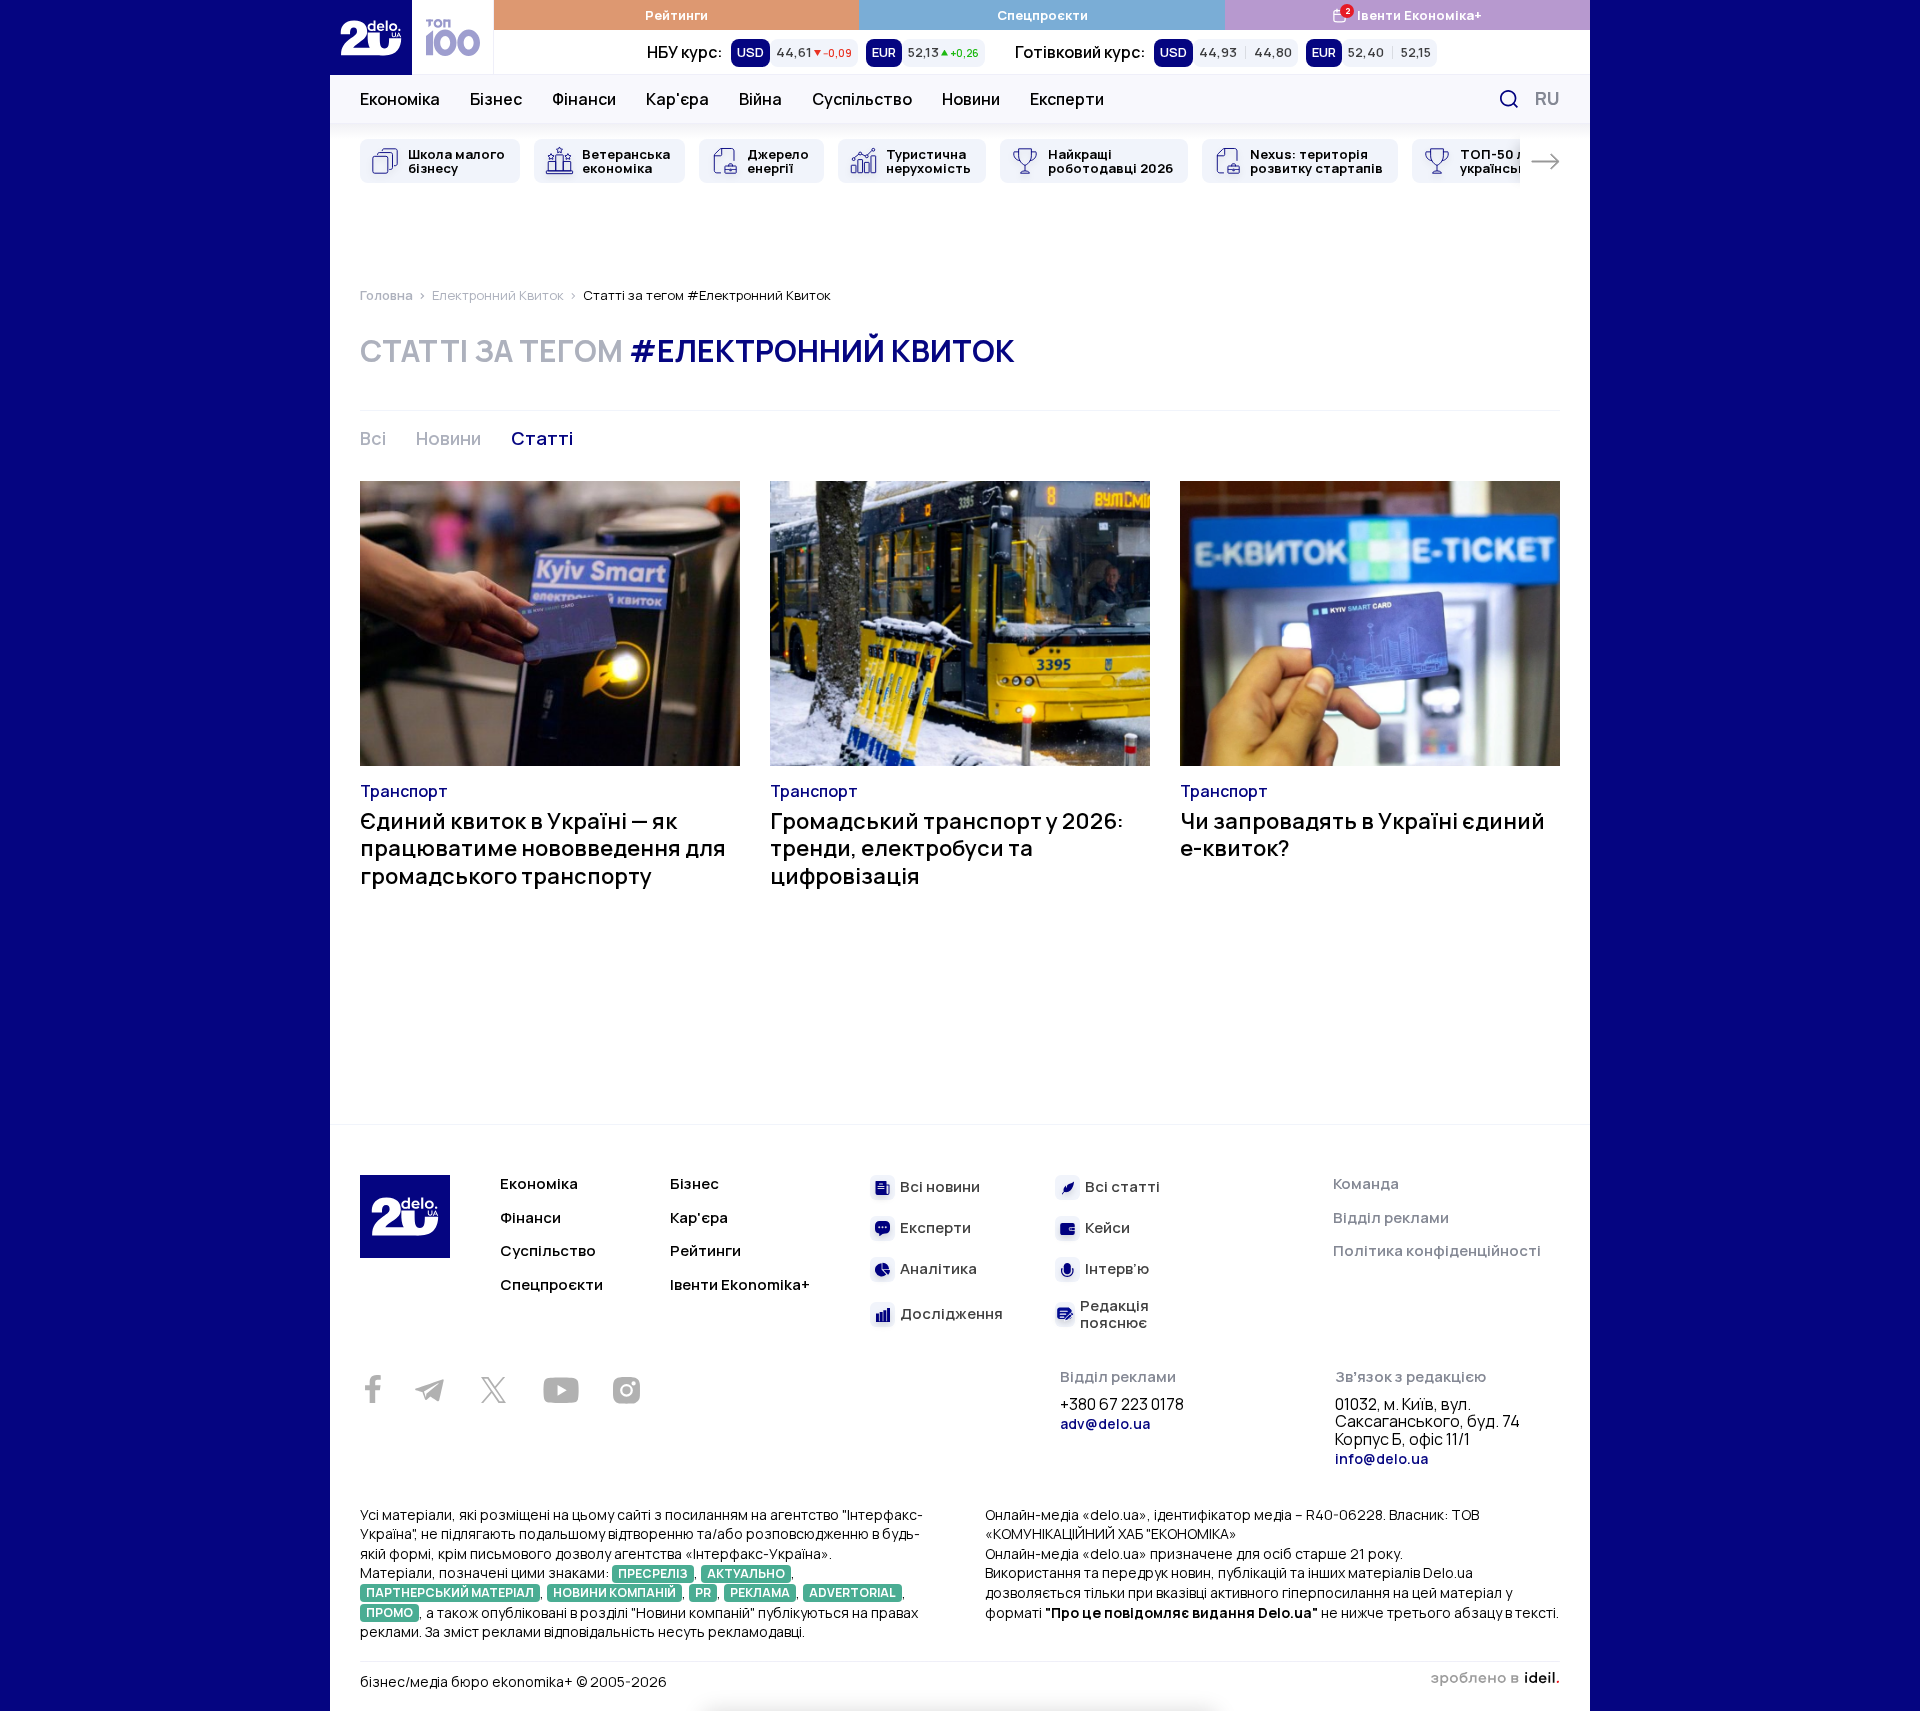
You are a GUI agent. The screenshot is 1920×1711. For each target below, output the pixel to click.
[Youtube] (560, 1390)
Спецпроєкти (1042, 15)
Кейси (1107, 1228)
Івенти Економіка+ (1406, 14)
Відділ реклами (1391, 1217)
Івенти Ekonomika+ (740, 1284)
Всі (373, 438)
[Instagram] (626, 1390)
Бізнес (496, 99)
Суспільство (862, 99)
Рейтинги (676, 15)
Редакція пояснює (1114, 1314)
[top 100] (453, 37)
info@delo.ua (1381, 1458)
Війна (760, 99)
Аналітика (938, 1269)
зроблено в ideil (1495, 1679)
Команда (1366, 1183)
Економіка (400, 99)
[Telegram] (429, 1390)
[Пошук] (1509, 99)
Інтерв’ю (1117, 1269)
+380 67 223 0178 (1122, 1405)
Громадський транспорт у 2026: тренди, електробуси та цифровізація (947, 848)
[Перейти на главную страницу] (371, 37)
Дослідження (951, 1314)
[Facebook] (372, 1389)
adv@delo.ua (1105, 1423)
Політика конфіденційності (1437, 1250)
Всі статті (1122, 1187)
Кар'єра (677, 99)
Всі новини (940, 1187)
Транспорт (404, 791)
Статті (542, 438)
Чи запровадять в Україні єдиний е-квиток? (1362, 835)
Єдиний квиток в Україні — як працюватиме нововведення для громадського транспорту (543, 848)
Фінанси (584, 99)
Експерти (1067, 99)
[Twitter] (493, 1390)
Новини (971, 99)
